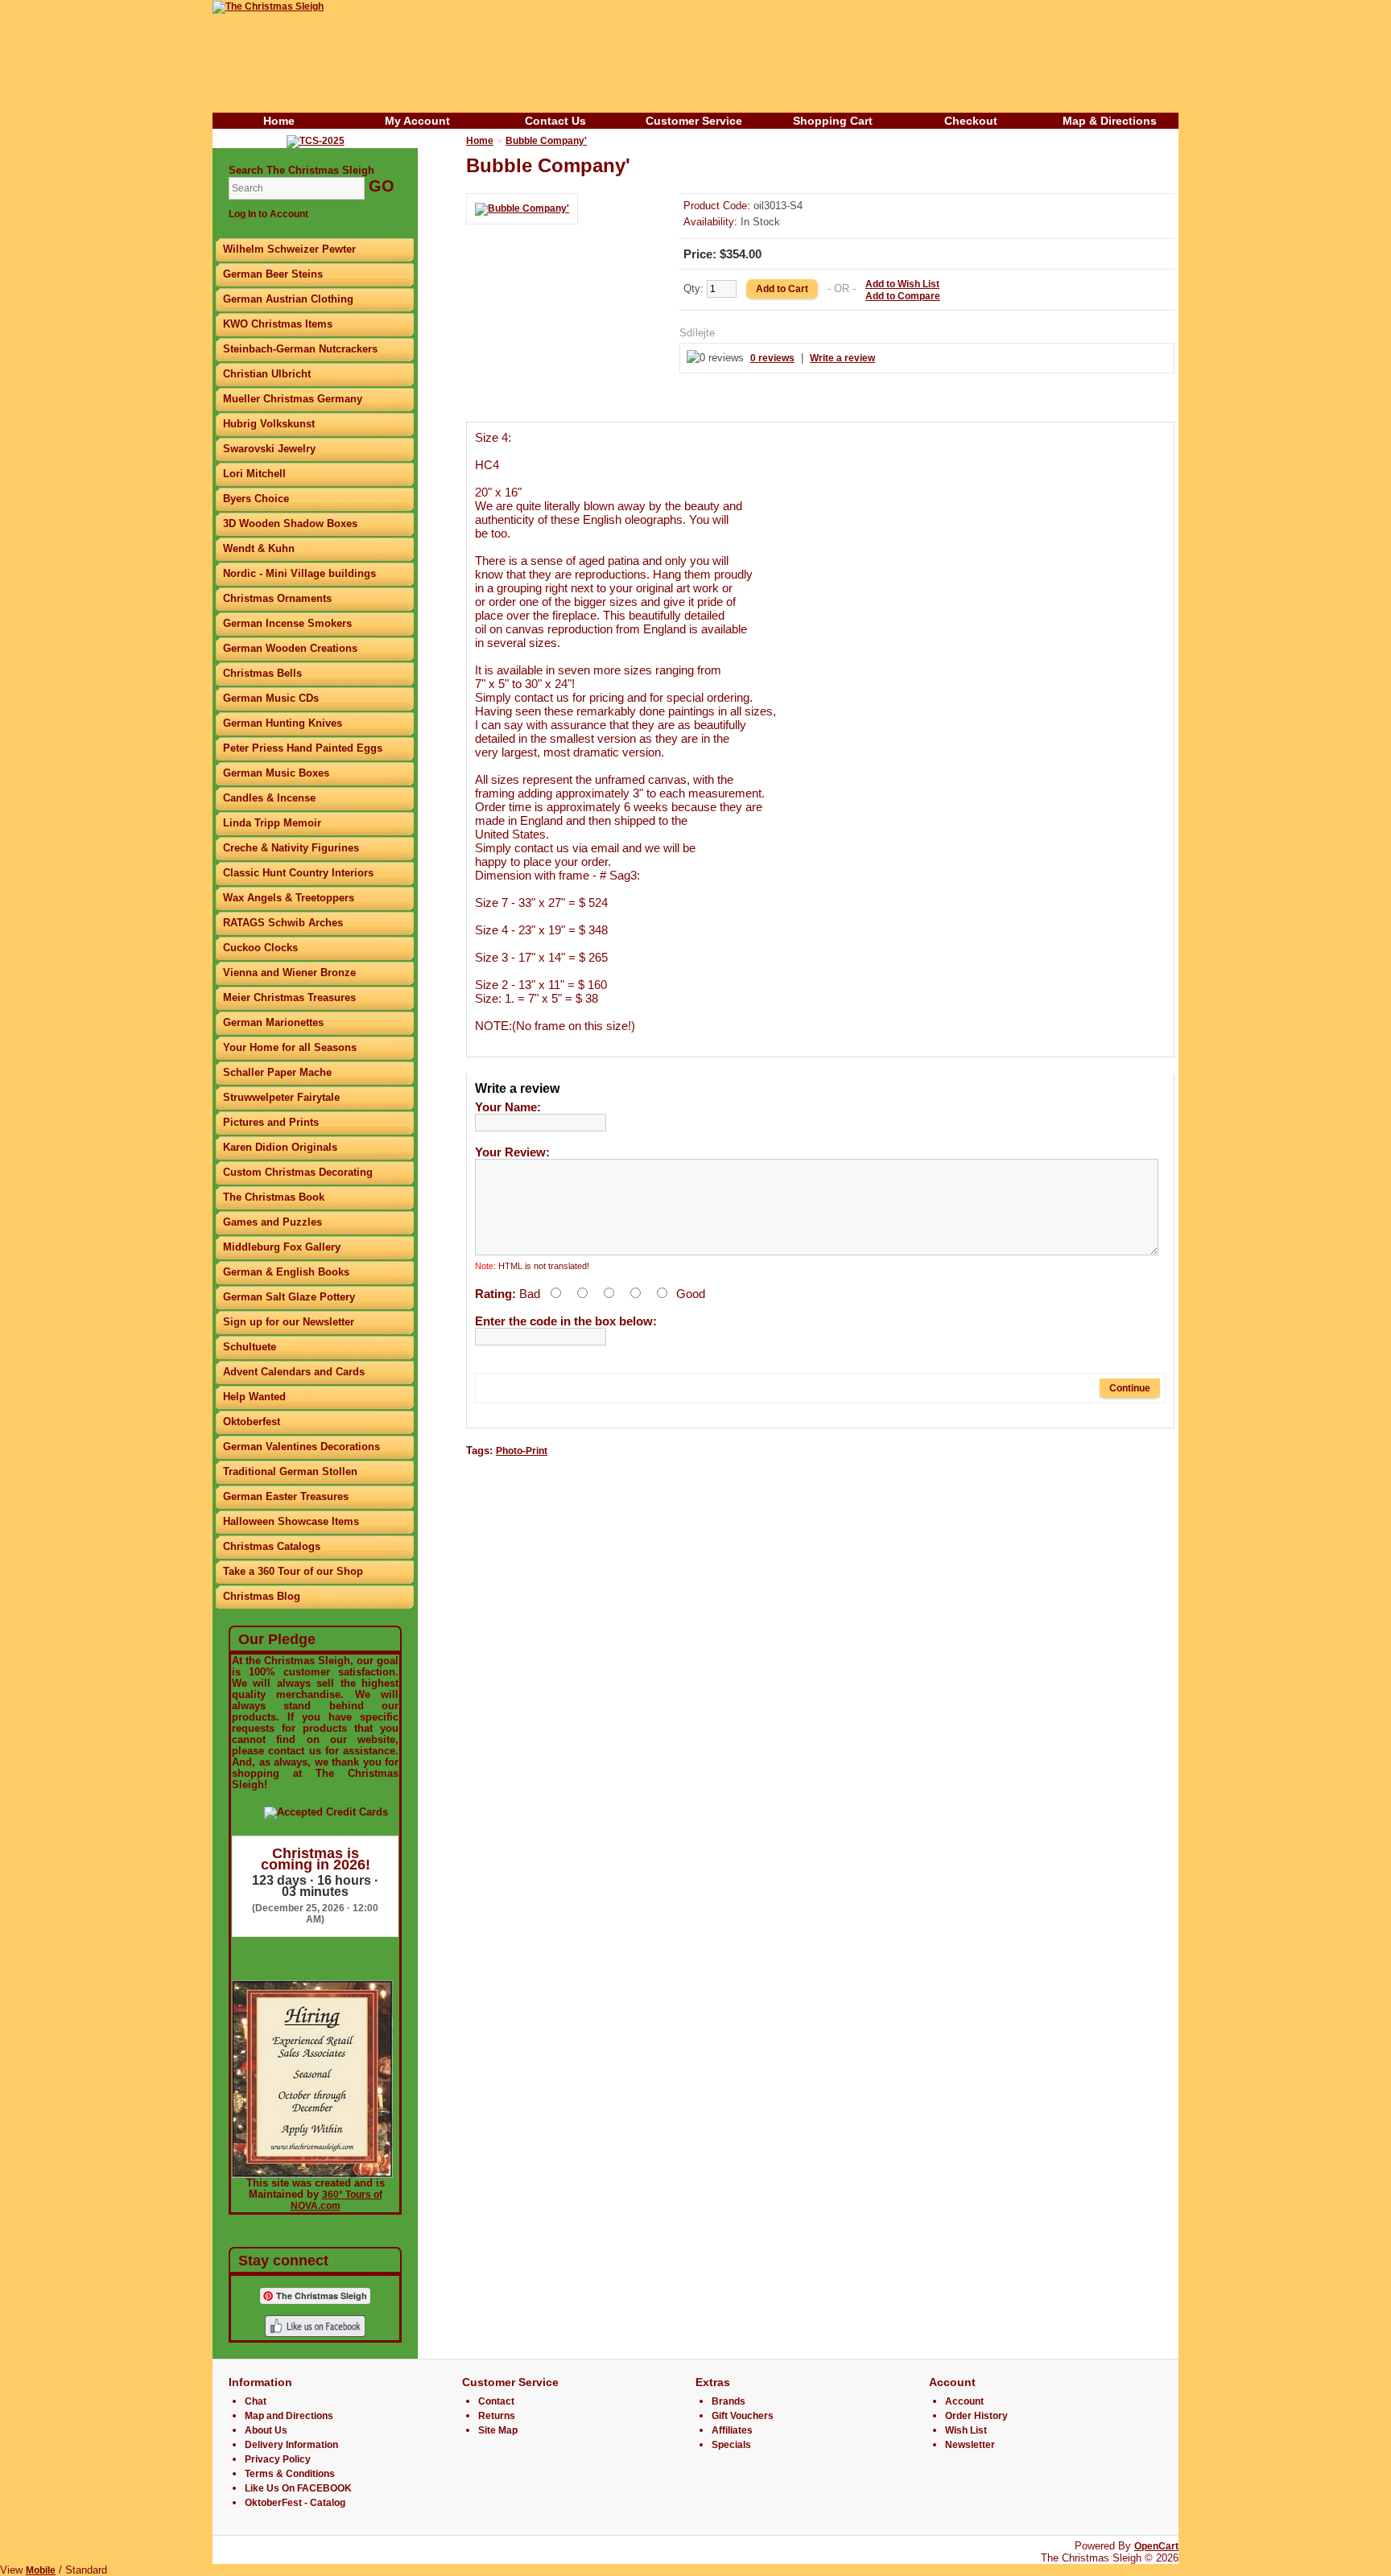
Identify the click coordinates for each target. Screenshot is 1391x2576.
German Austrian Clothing (288, 299)
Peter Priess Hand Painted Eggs (303, 748)
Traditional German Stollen (290, 1471)
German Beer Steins (273, 274)
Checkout (971, 121)
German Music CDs (271, 698)
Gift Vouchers (743, 2416)
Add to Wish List (902, 284)
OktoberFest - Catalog (295, 2503)
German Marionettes (273, 1022)
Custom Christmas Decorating (298, 1172)
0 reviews (772, 358)
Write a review (842, 358)
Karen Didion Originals (280, 1147)
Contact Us (555, 121)
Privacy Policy (278, 2459)
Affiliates (732, 2430)
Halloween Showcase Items (291, 1521)
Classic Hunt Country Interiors (298, 873)
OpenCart (1156, 2546)
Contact (496, 2401)
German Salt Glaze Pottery (289, 1297)
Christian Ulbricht (267, 374)
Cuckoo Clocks (260, 948)
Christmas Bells (262, 673)
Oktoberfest (252, 1422)
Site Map (498, 2430)
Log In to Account (268, 214)
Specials (731, 2445)
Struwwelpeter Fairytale (281, 1097)
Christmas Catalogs (272, 1546)
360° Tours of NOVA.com (336, 2200)
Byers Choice (256, 499)
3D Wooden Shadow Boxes (290, 523)
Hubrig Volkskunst (269, 424)
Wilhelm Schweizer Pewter (289, 249)
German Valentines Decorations (301, 1447)
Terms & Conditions (290, 2474)
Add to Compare (903, 296)
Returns (497, 2416)
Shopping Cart (833, 121)
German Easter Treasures (286, 1496)
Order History (976, 2416)
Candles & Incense (269, 798)
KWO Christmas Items (278, 324)
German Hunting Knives (283, 723)
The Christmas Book (274, 1197)
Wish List (966, 2430)
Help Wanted (254, 1397)
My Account (417, 121)
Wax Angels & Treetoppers (289, 898)
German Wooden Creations (290, 648)
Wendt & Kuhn (259, 548)
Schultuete (250, 1347)
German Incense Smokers (287, 623)
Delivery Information (291, 2445)
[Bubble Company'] (522, 208)
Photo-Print (522, 1451)
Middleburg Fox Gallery (282, 1247)
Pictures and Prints (271, 1122)
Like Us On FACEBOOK (298, 2488)
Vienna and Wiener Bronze (289, 973)
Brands (729, 2401)
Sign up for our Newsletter (289, 1322)
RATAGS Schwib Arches (283, 923)
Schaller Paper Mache (277, 1072)
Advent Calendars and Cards (294, 1372)
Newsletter (970, 2445)
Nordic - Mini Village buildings (299, 573)
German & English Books (286, 1272)
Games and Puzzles (272, 1222)
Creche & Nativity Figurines (291, 848)
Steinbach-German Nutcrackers (300, 349)
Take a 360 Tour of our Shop (293, 1571)
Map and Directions (289, 2416)
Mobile (41, 2570)
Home (279, 121)
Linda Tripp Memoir (272, 823)
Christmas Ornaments (277, 598)
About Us (266, 2430)
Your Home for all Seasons (290, 1047)
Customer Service (694, 121)
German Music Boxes (276, 773)
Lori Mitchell (254, 474)
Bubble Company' (546, 141)
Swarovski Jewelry (269, 449)
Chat (256, 2401)
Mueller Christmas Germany (293, 399)
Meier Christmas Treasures (289, 997)
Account (964, 2401)
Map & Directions (1110, 121)
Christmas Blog (262, 1596)
